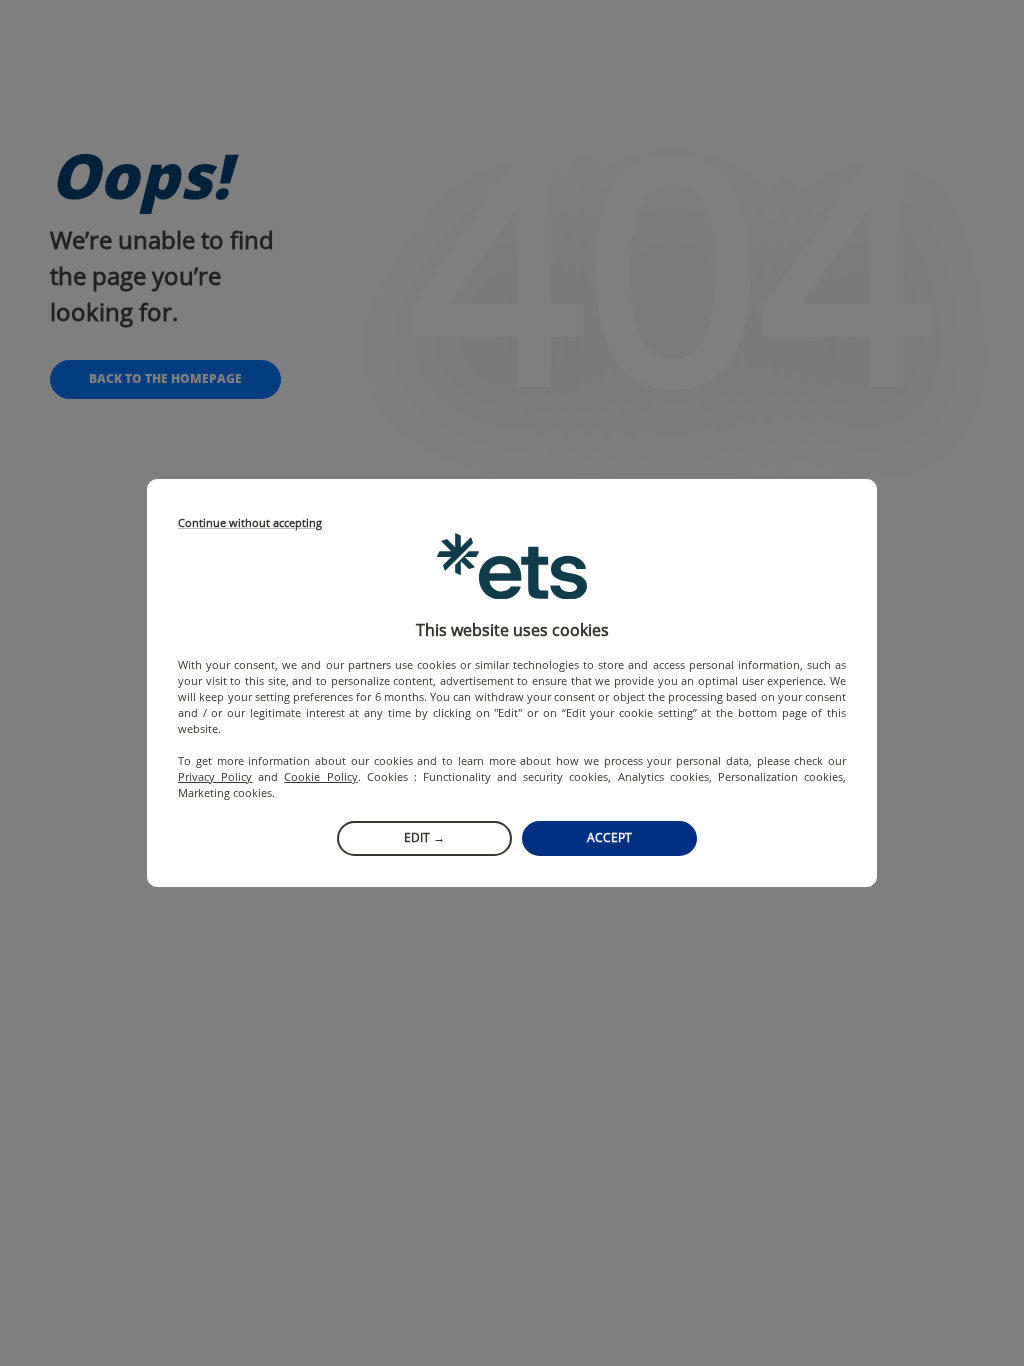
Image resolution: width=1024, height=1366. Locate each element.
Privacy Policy (215, 776)
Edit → (424, 837)
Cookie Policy (320, 776)
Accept (609, 837)
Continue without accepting (250, 523)
